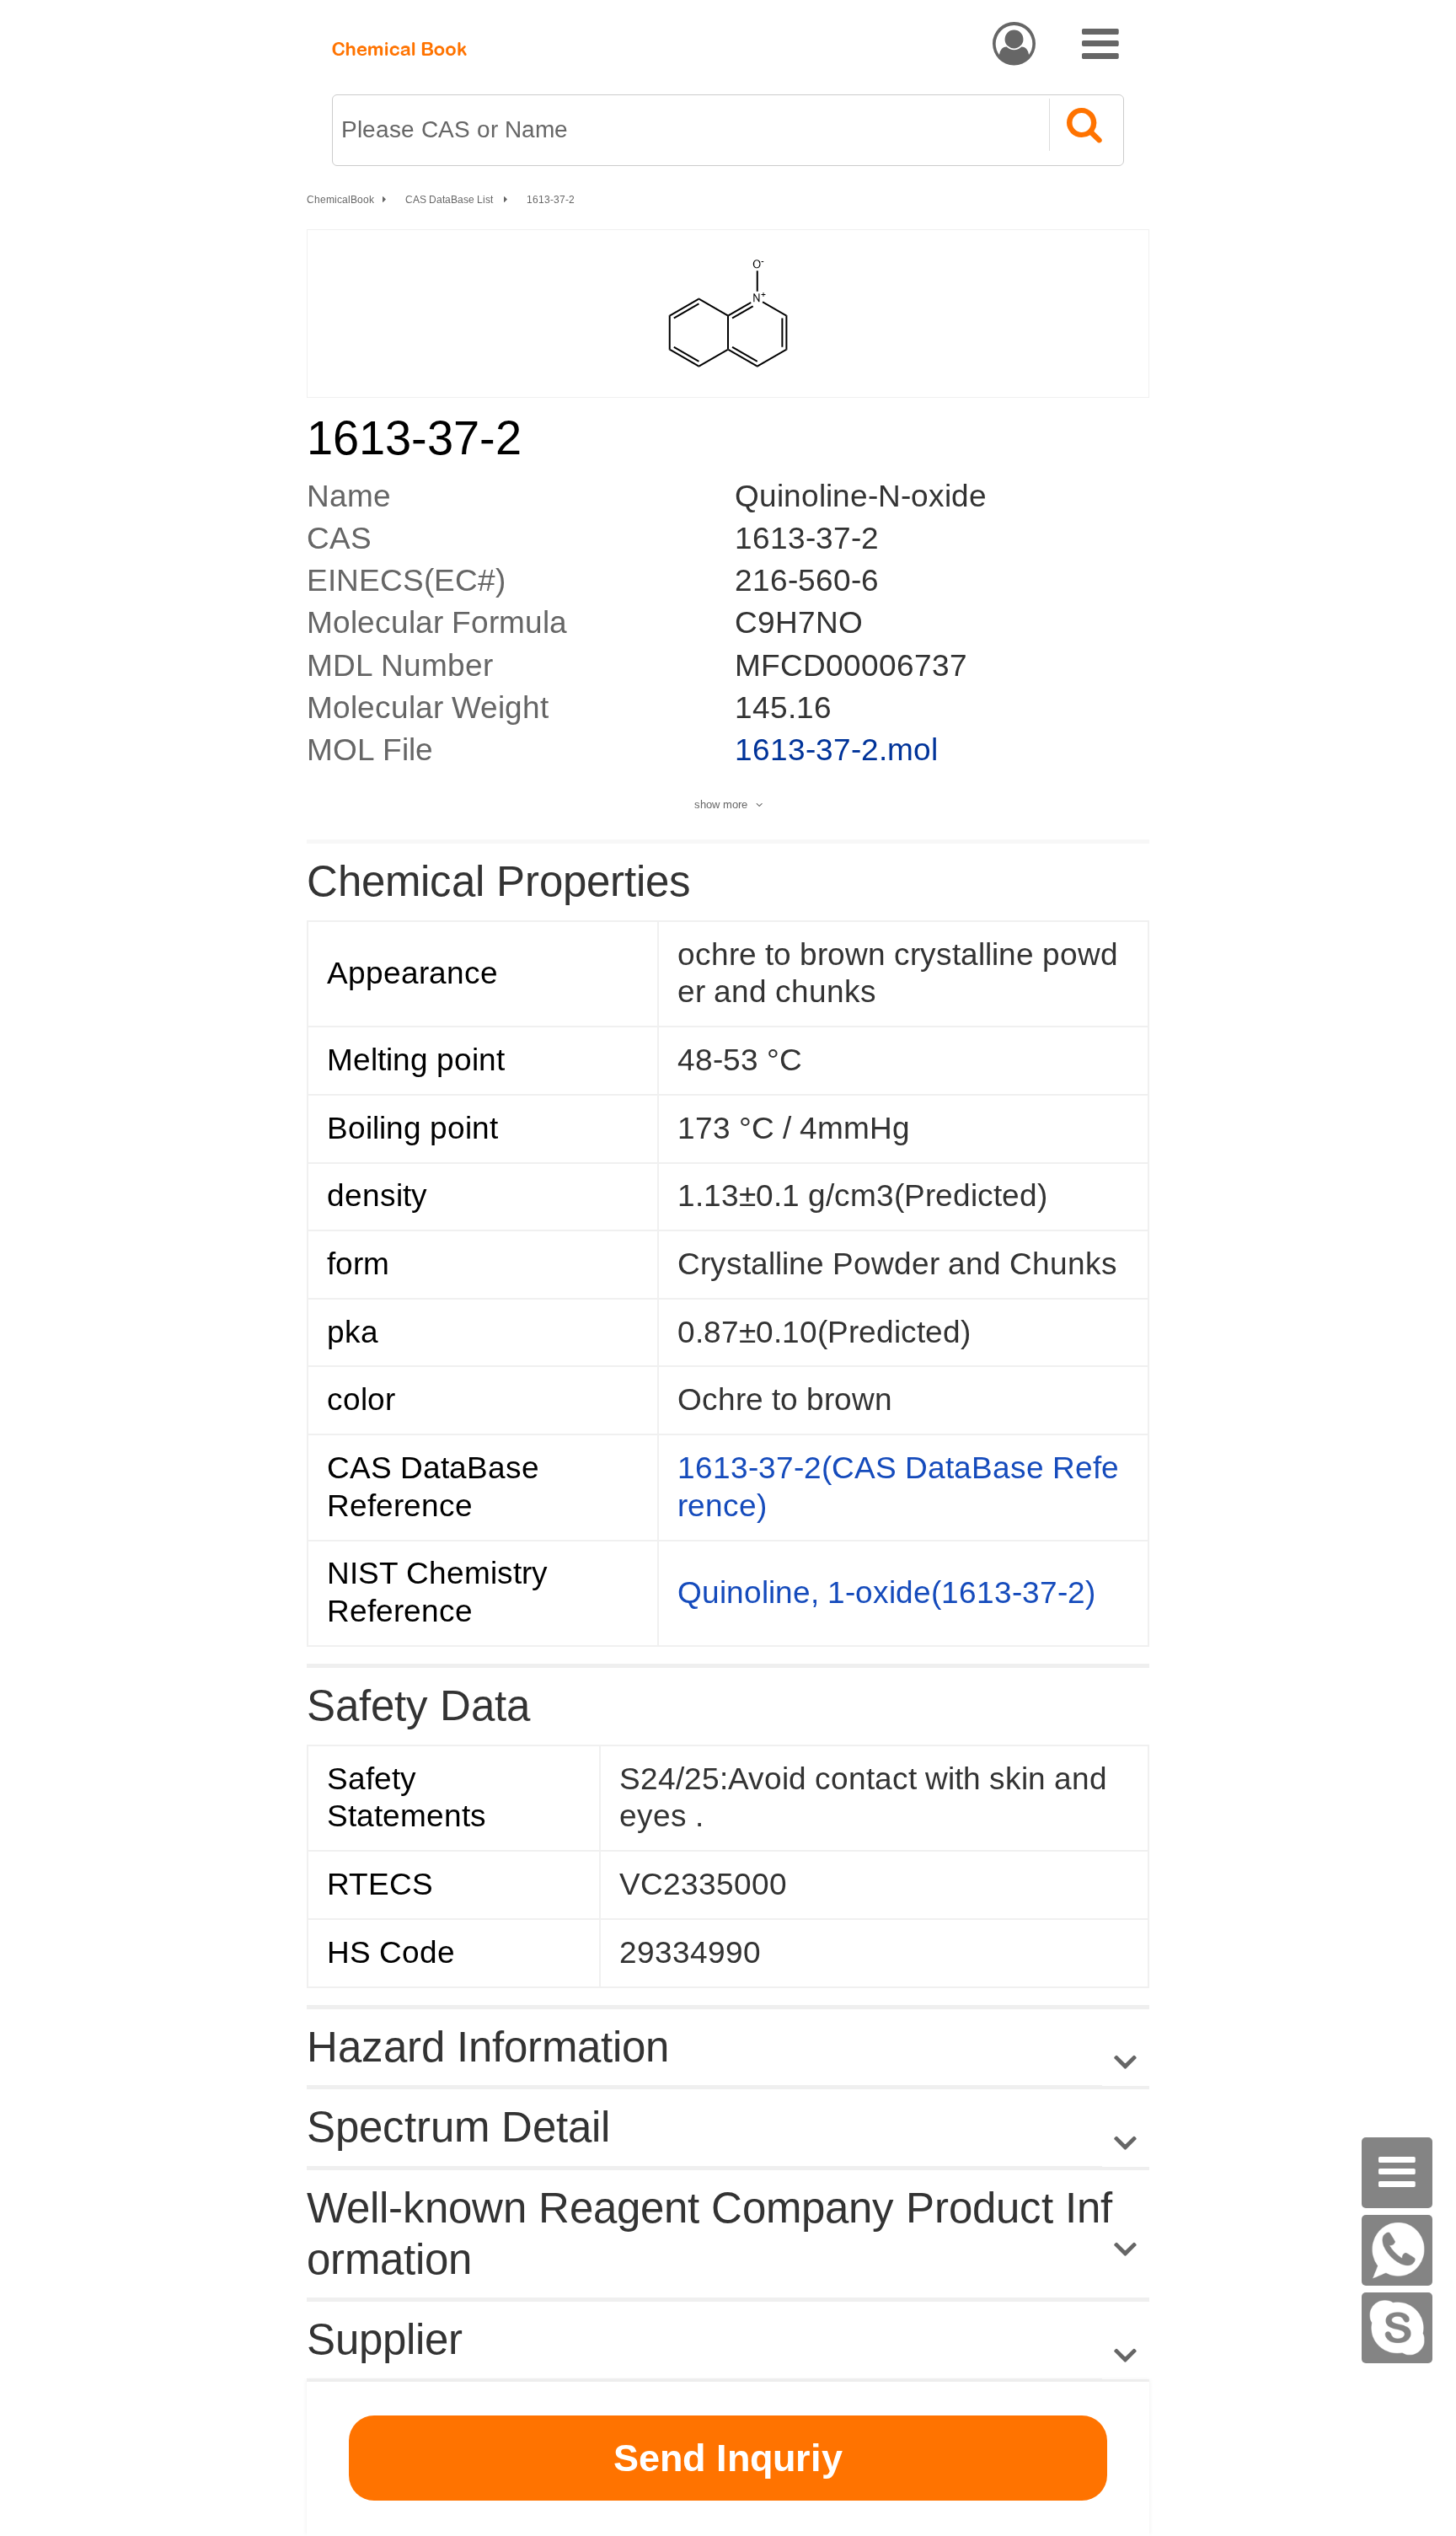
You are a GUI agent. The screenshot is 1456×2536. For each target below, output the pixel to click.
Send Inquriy (728, 2458)
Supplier (385, 2339)
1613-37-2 (551, 200)
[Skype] (1397, 2328)
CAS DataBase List (450, 200)
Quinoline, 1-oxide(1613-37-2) (886, 1592)
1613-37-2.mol (836, 750)
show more (721, 804)
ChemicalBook (340, 200)
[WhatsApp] (1397, 2250)
